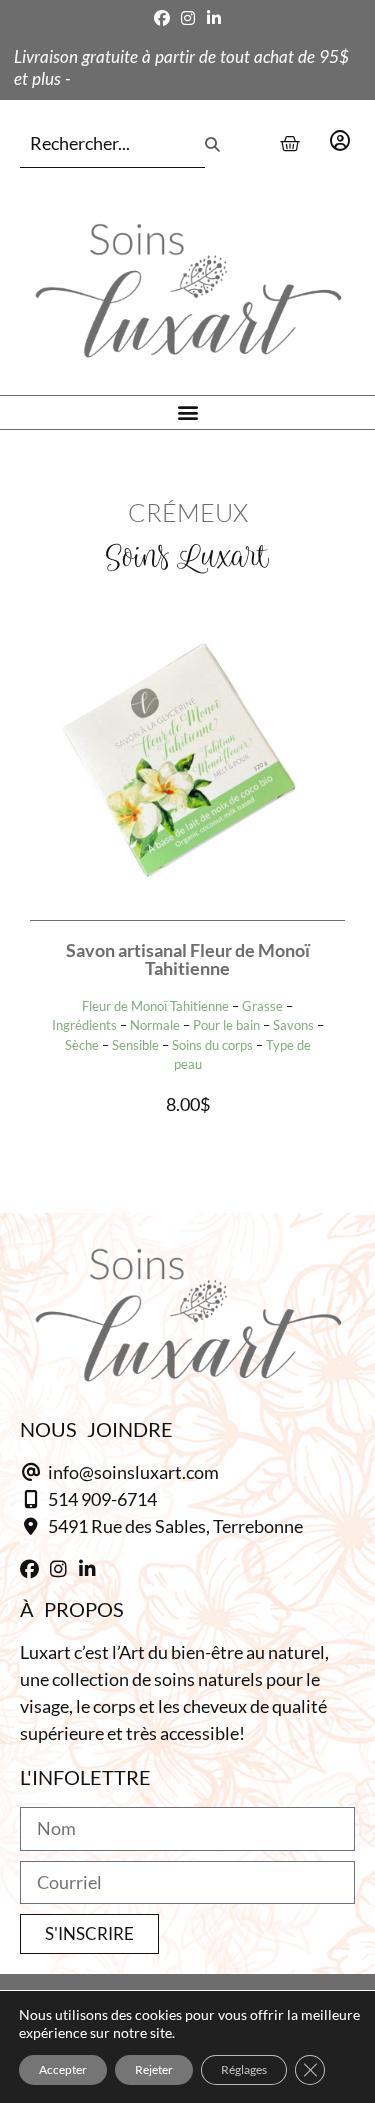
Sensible (135, 1045)
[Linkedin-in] (214, 18)
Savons (293, 1025)
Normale (155, 1025)
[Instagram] (188, 18)
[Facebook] (162, 18)
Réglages (244, 2069)
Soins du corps (212, 1045)
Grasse (262, 1006)
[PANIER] (290, 144)
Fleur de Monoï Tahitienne (155, 1006)
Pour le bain (226, 1025)
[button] (187, 412)
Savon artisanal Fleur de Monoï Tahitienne (188, 959)
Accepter (63, 2069)
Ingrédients (84, 1025)
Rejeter (154, 2069)
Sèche (82, 1045)
